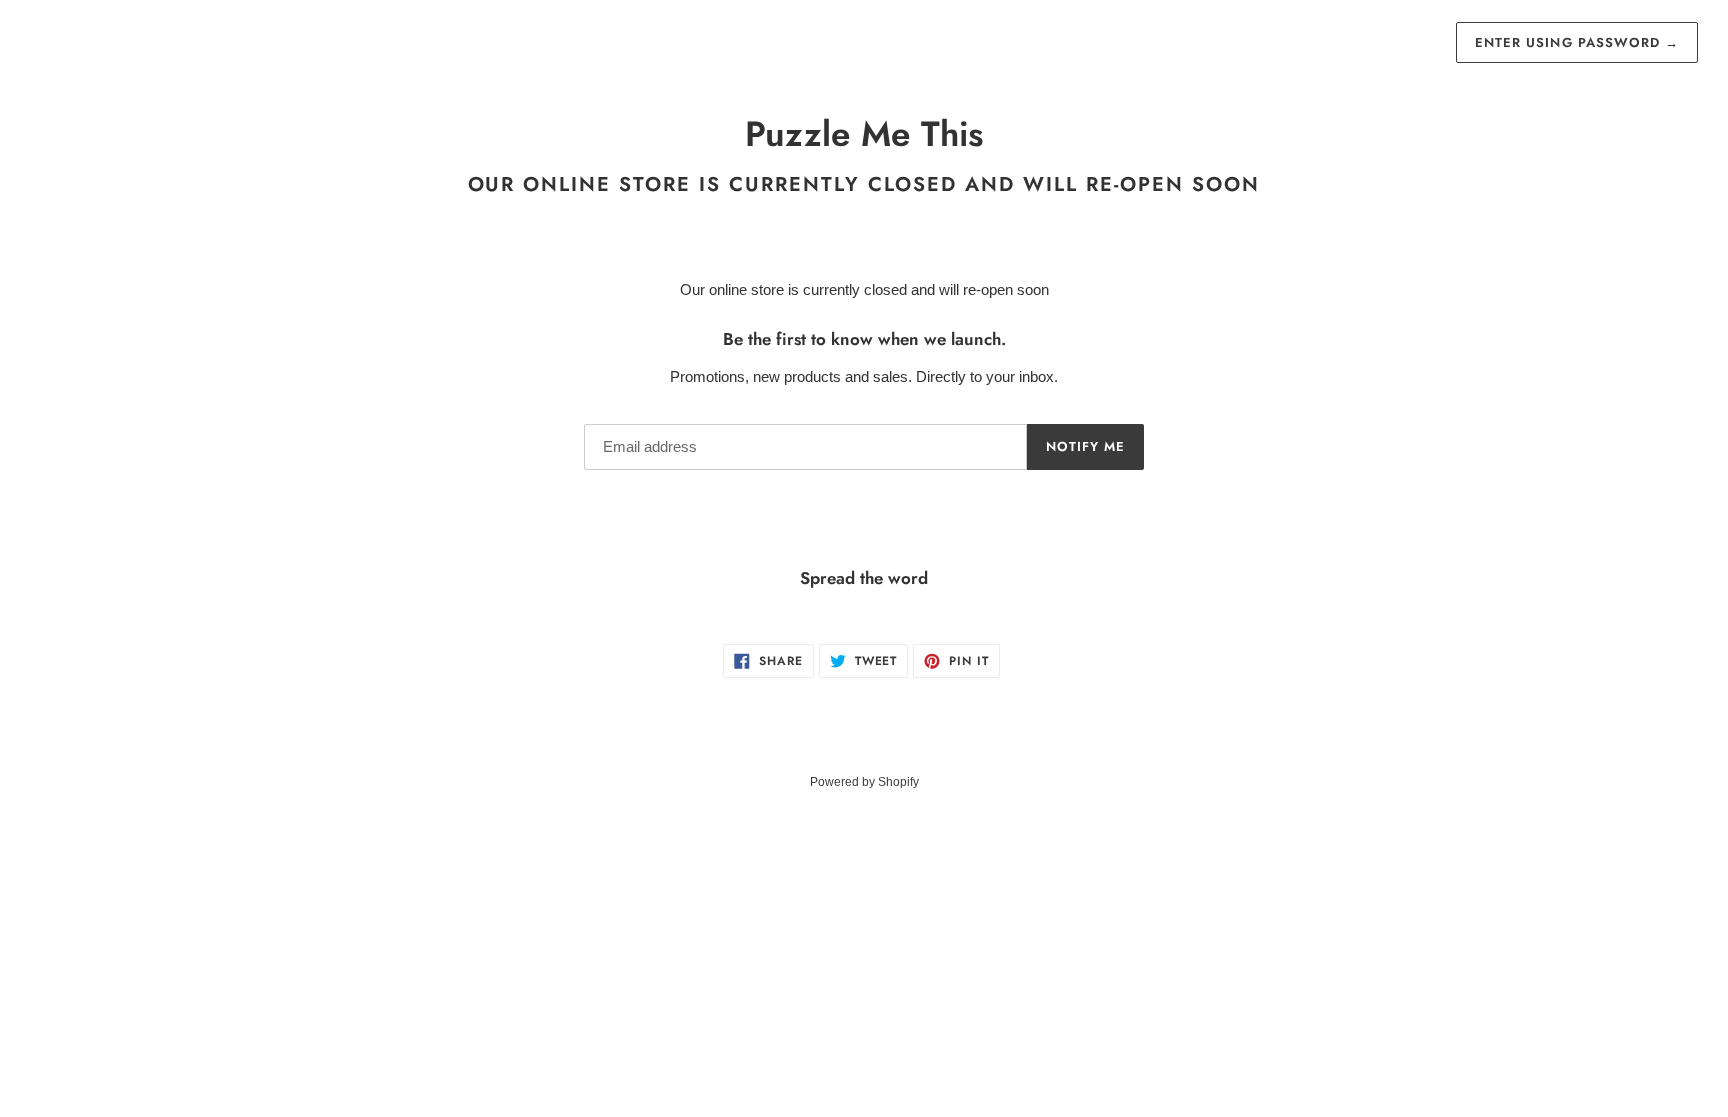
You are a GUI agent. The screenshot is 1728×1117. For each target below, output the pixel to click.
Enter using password (1577, 42)
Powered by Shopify (864, 782)
